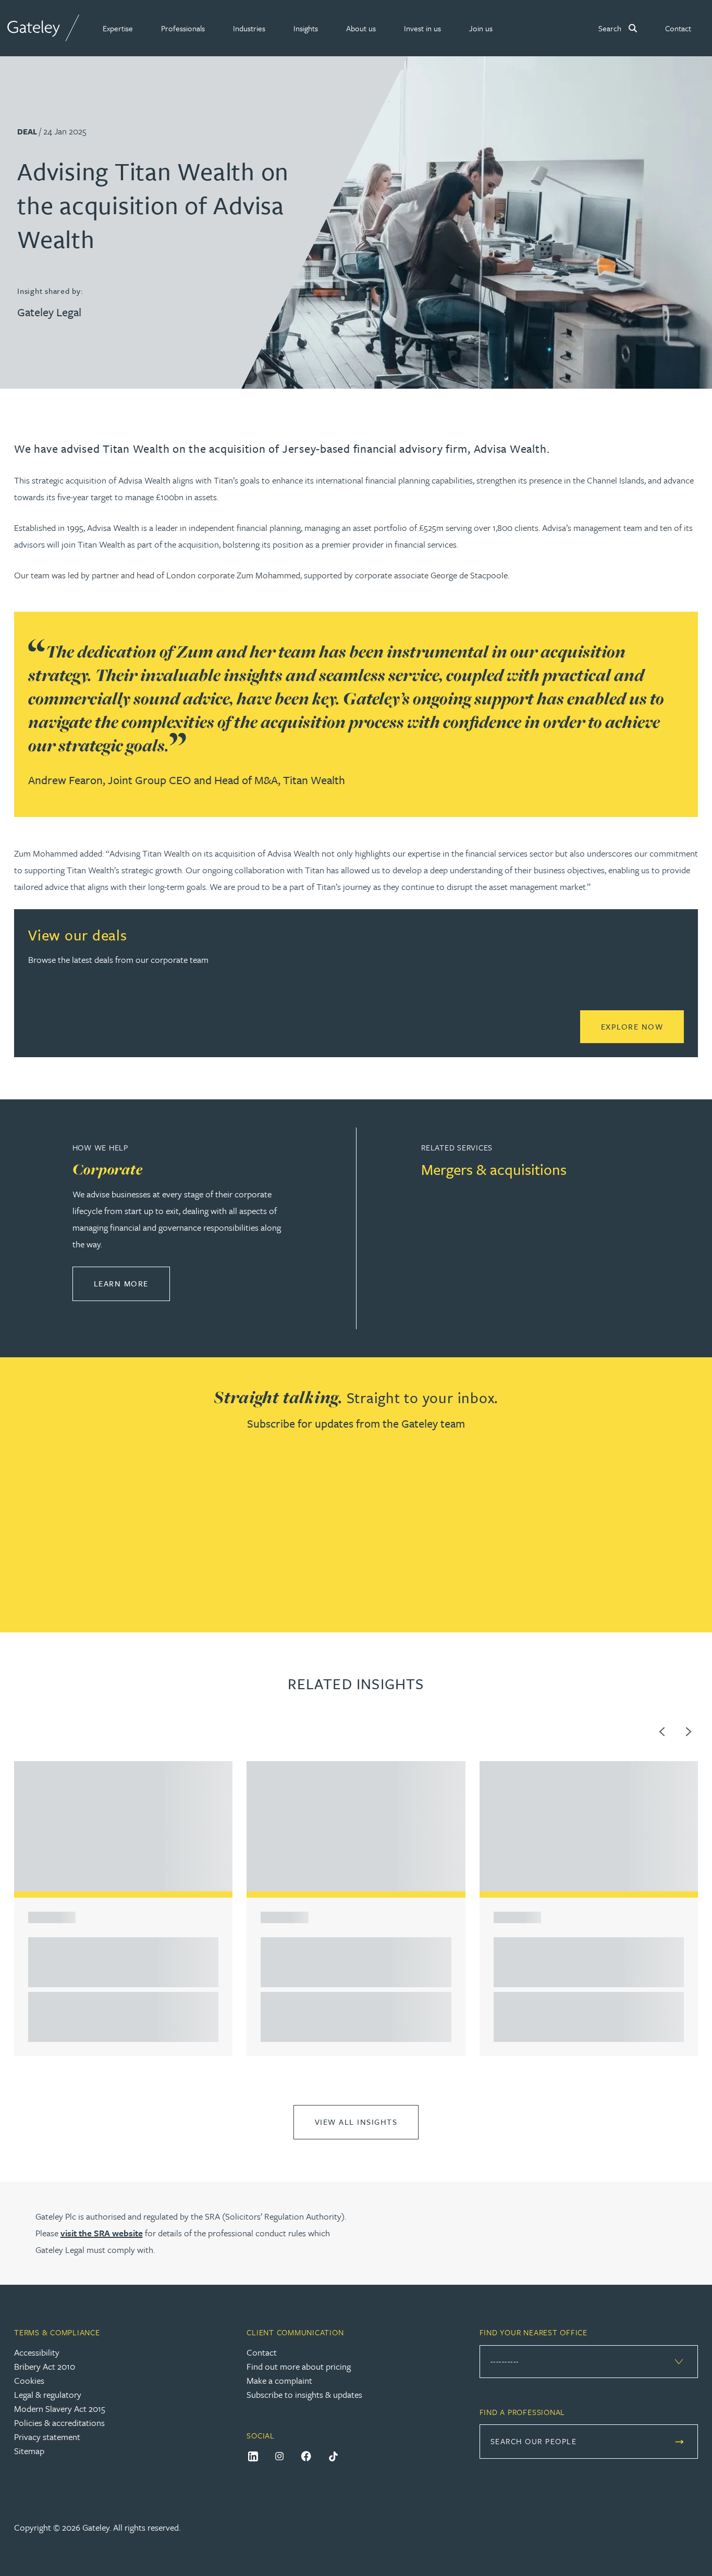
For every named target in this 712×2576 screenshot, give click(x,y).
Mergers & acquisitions (494, 1169)
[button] (118, 28)
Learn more (132, 1283)
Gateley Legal (49, 312)
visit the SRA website (102, 2233)
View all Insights (356, 2122)
